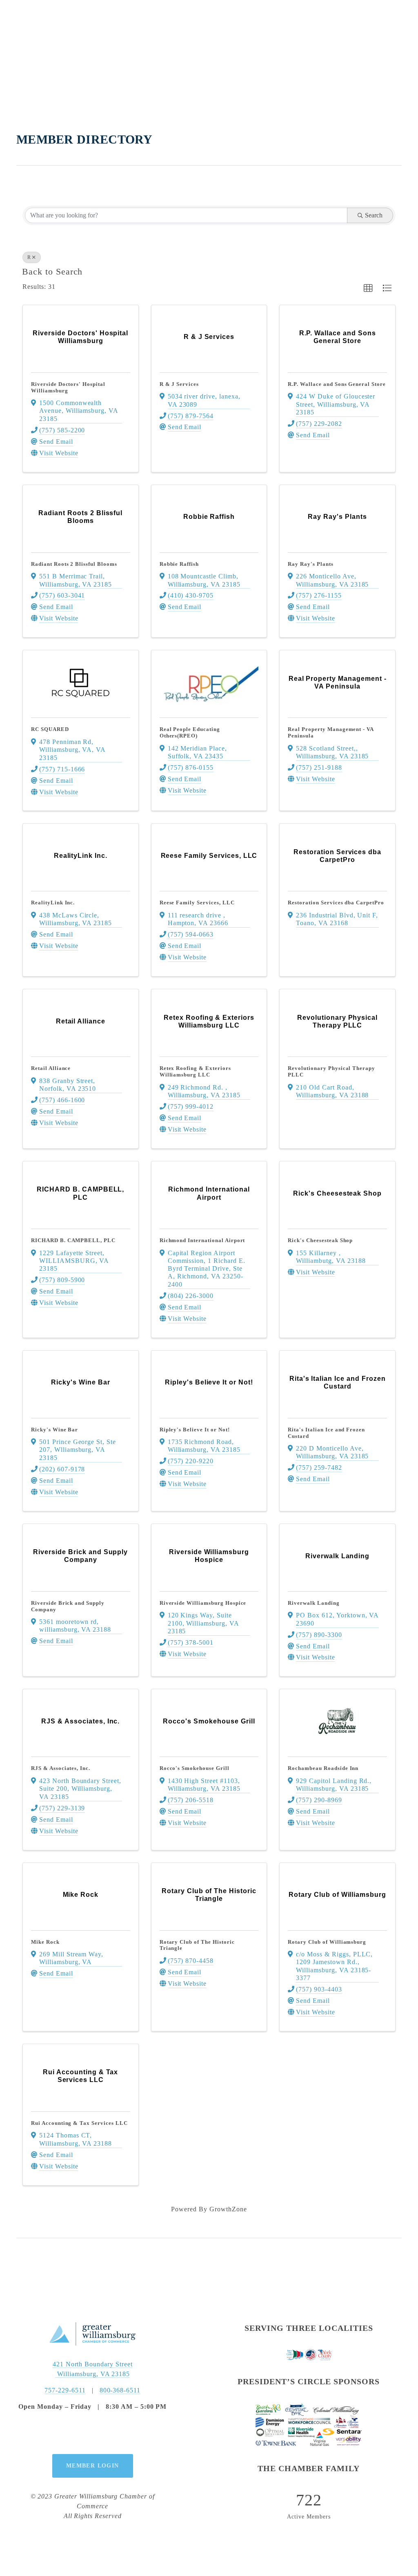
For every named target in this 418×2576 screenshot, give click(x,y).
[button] (368, 288)
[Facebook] (74, 2433)
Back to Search (52, 272)
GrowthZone (228, 2209)
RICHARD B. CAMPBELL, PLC (73, 1240)
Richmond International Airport (202, 1240)
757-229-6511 (65, 2390)
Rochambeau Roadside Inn (323, 1768)
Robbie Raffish (179, 564)
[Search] (21, 25)
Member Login (93, 2466)
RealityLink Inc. (53, 903)
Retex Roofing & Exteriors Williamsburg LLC (195, 1071)
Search (374, 215)
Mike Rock (45, 1942)
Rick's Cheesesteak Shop (320, 1240)
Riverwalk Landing (313, 1603)
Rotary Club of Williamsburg (327, 1942)
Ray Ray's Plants (310, 564)
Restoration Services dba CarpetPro (336, 903)
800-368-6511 (120, 2390)
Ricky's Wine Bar (54, 1430)
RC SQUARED (50, 729)
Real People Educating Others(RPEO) (190, 732)
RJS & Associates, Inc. (61, 1768)
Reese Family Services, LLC (197, 903)
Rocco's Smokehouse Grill (195, 1768)
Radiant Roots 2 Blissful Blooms (74, 564)
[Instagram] (93, 2433)
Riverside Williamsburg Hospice (203, 1603)
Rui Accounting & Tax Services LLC (79, 2123)
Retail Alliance (51, 1068)
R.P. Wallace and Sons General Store (337, 384)
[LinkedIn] (111, 2433)
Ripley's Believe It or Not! (195, 1430)
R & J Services (179, 384)
